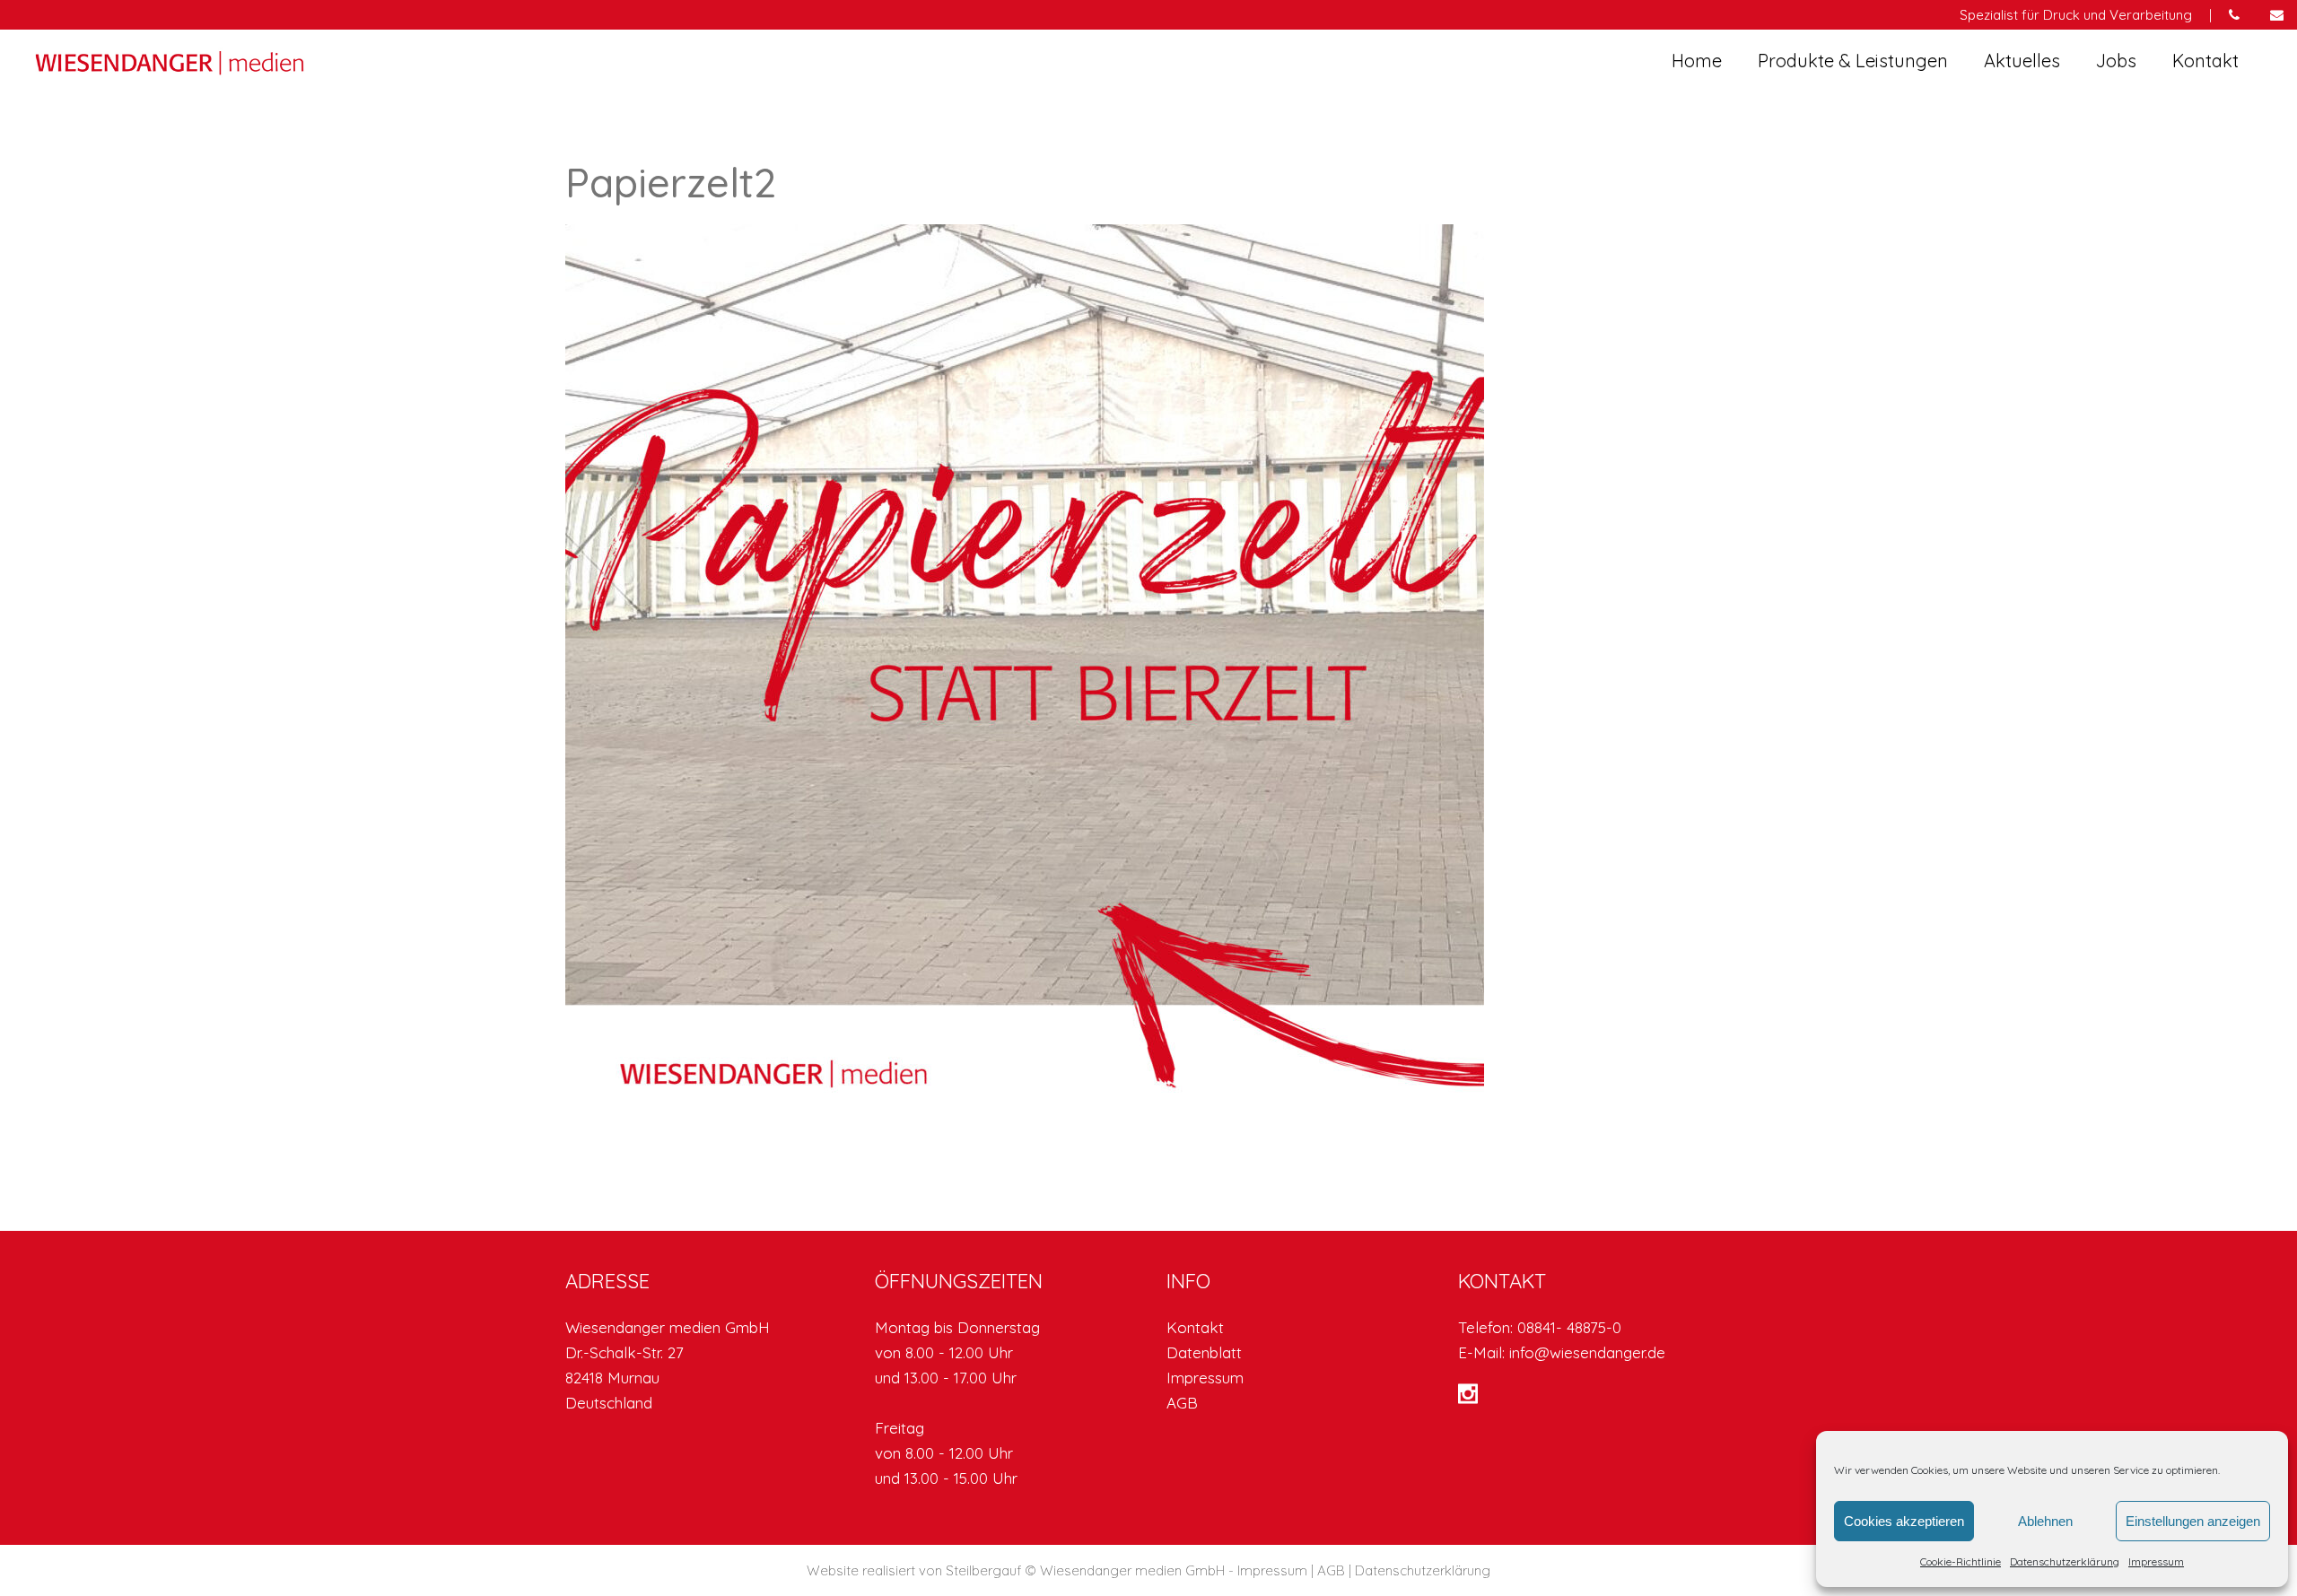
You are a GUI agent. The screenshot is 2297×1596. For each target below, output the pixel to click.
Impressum (2156, 1561)
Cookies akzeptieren (1904, 1521)
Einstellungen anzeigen (2193, 1521)
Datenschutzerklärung (2065, 1561)
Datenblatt (1204, 1352)
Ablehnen (2045, 1521)
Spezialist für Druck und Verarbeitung (2076, 15)
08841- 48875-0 (1569, 1327)
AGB (1182, 1403)
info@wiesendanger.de (1587, 1352)
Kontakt (1195, 1327)
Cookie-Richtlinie (1961, 1561)
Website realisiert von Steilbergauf (916, 1570)
